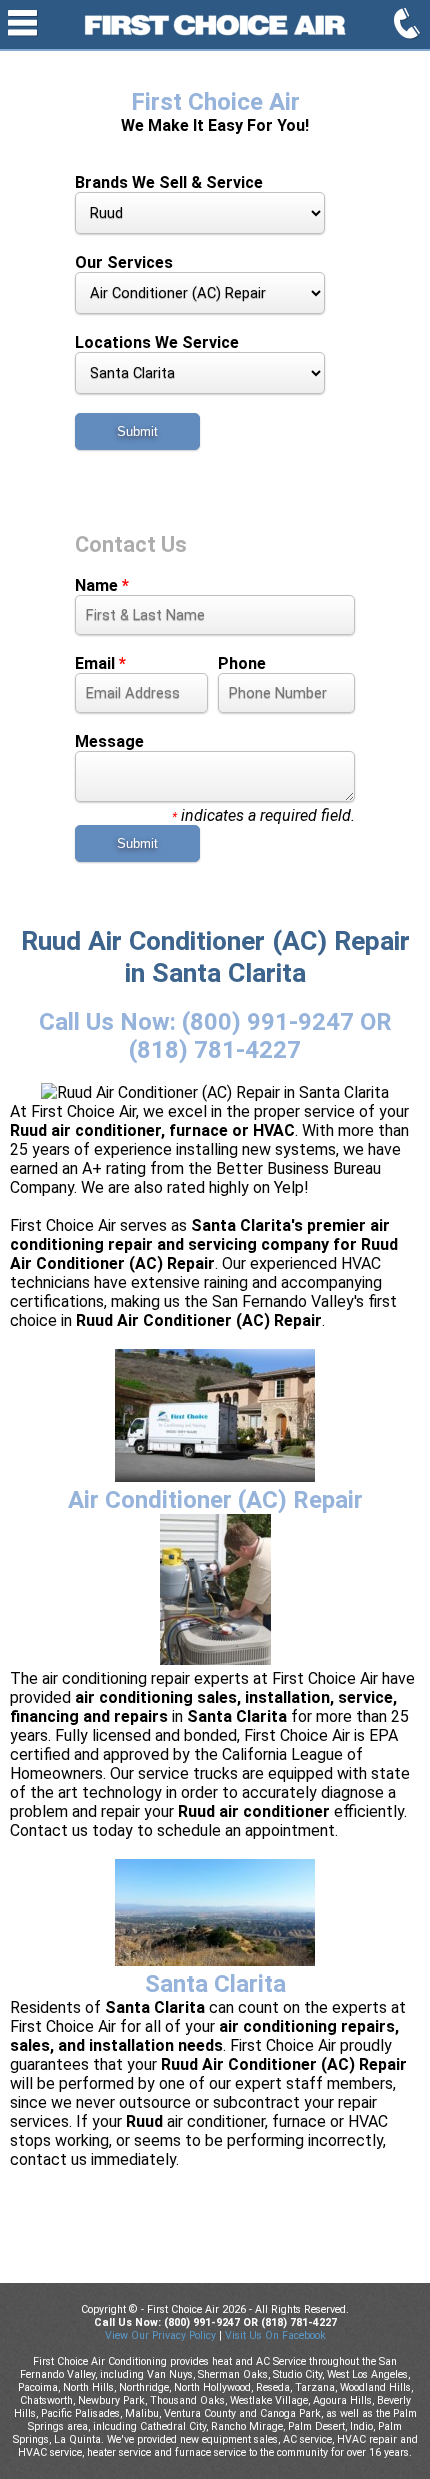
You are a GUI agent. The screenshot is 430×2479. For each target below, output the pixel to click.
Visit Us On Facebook (275, 2335)
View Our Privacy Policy (160, 2335)
